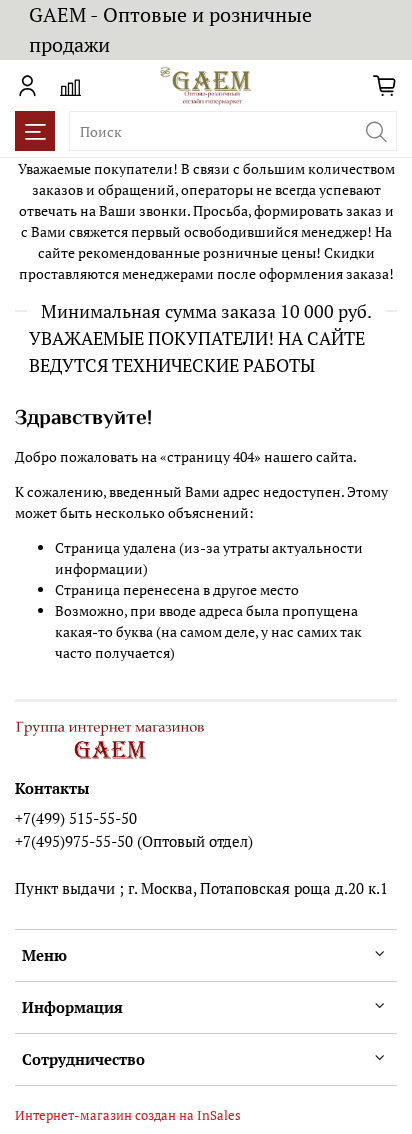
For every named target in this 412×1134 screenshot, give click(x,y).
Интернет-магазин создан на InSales (128, 1115)
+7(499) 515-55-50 (76, 818)
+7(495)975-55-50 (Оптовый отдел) (134, 841)
